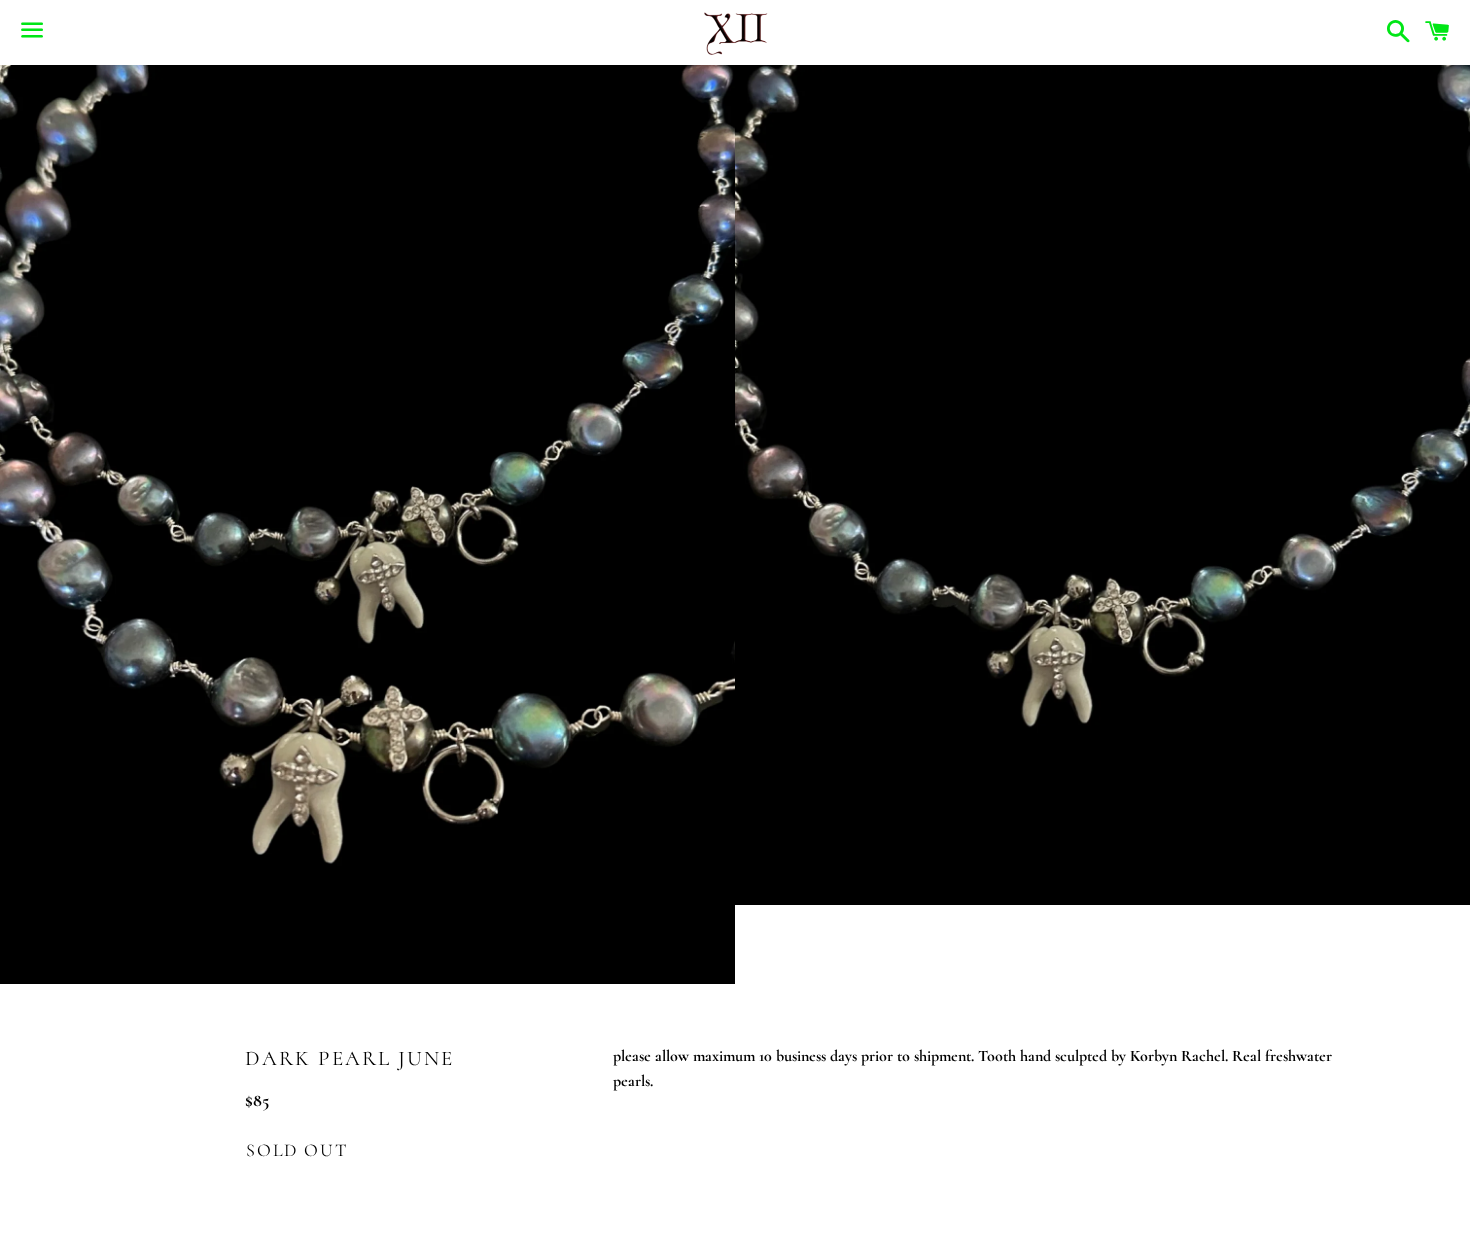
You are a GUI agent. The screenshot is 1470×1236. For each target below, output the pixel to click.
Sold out (296, 1150)
